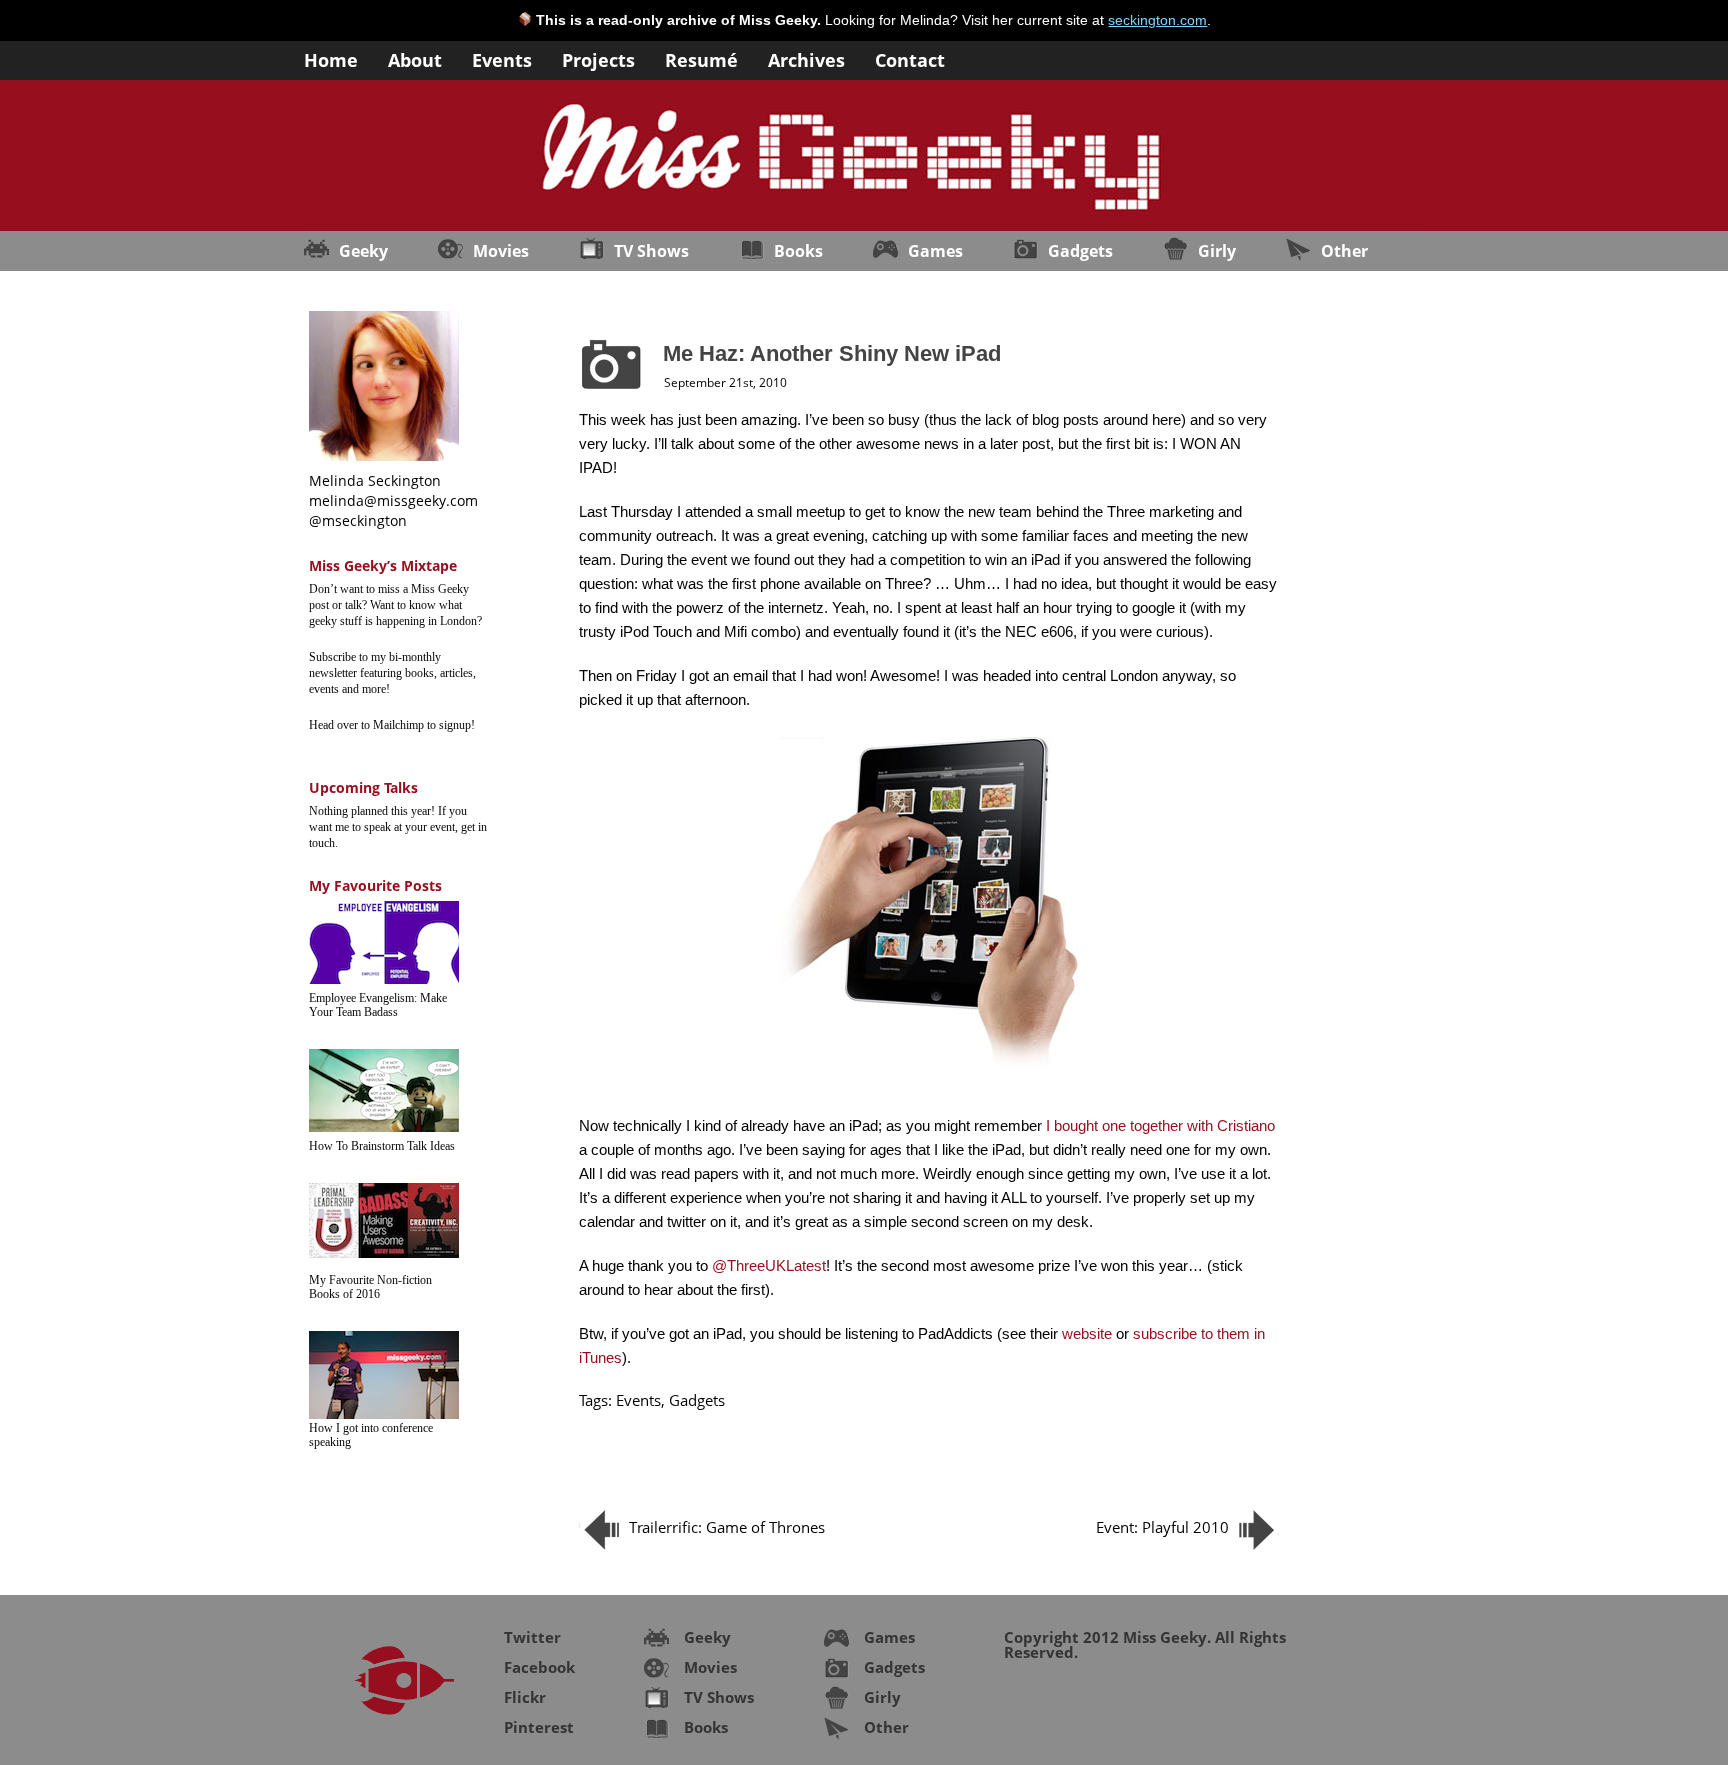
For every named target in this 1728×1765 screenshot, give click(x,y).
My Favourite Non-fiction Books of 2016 (370, 1287)
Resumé (701, 58)
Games (935, 251)
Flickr (525, 1697)
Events (502, 58)
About (415, 58)
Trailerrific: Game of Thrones (727, 1527)
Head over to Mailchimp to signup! (392, 725)
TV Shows (651, 251)
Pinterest (539, 1727)
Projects (598, 58)
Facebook (539, 1667)
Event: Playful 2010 (1162, 1527)
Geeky (363, 251)
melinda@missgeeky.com (393, 500)
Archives (806, 58)
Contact (910, 58)
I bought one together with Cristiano (1160, 1125)
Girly (1217, 251)
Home (331, 58)
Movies (501, 251)
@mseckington (358, 520)
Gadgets (1080, 251)
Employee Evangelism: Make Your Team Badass (378, 1005)
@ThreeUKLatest (769, 1265)
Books (798, 251)
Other (1344, 251)
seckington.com (1157, 20)
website (1087, 1333)
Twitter (532, 1637)
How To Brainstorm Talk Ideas (382, 1146)
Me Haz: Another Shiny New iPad (832, 353)
